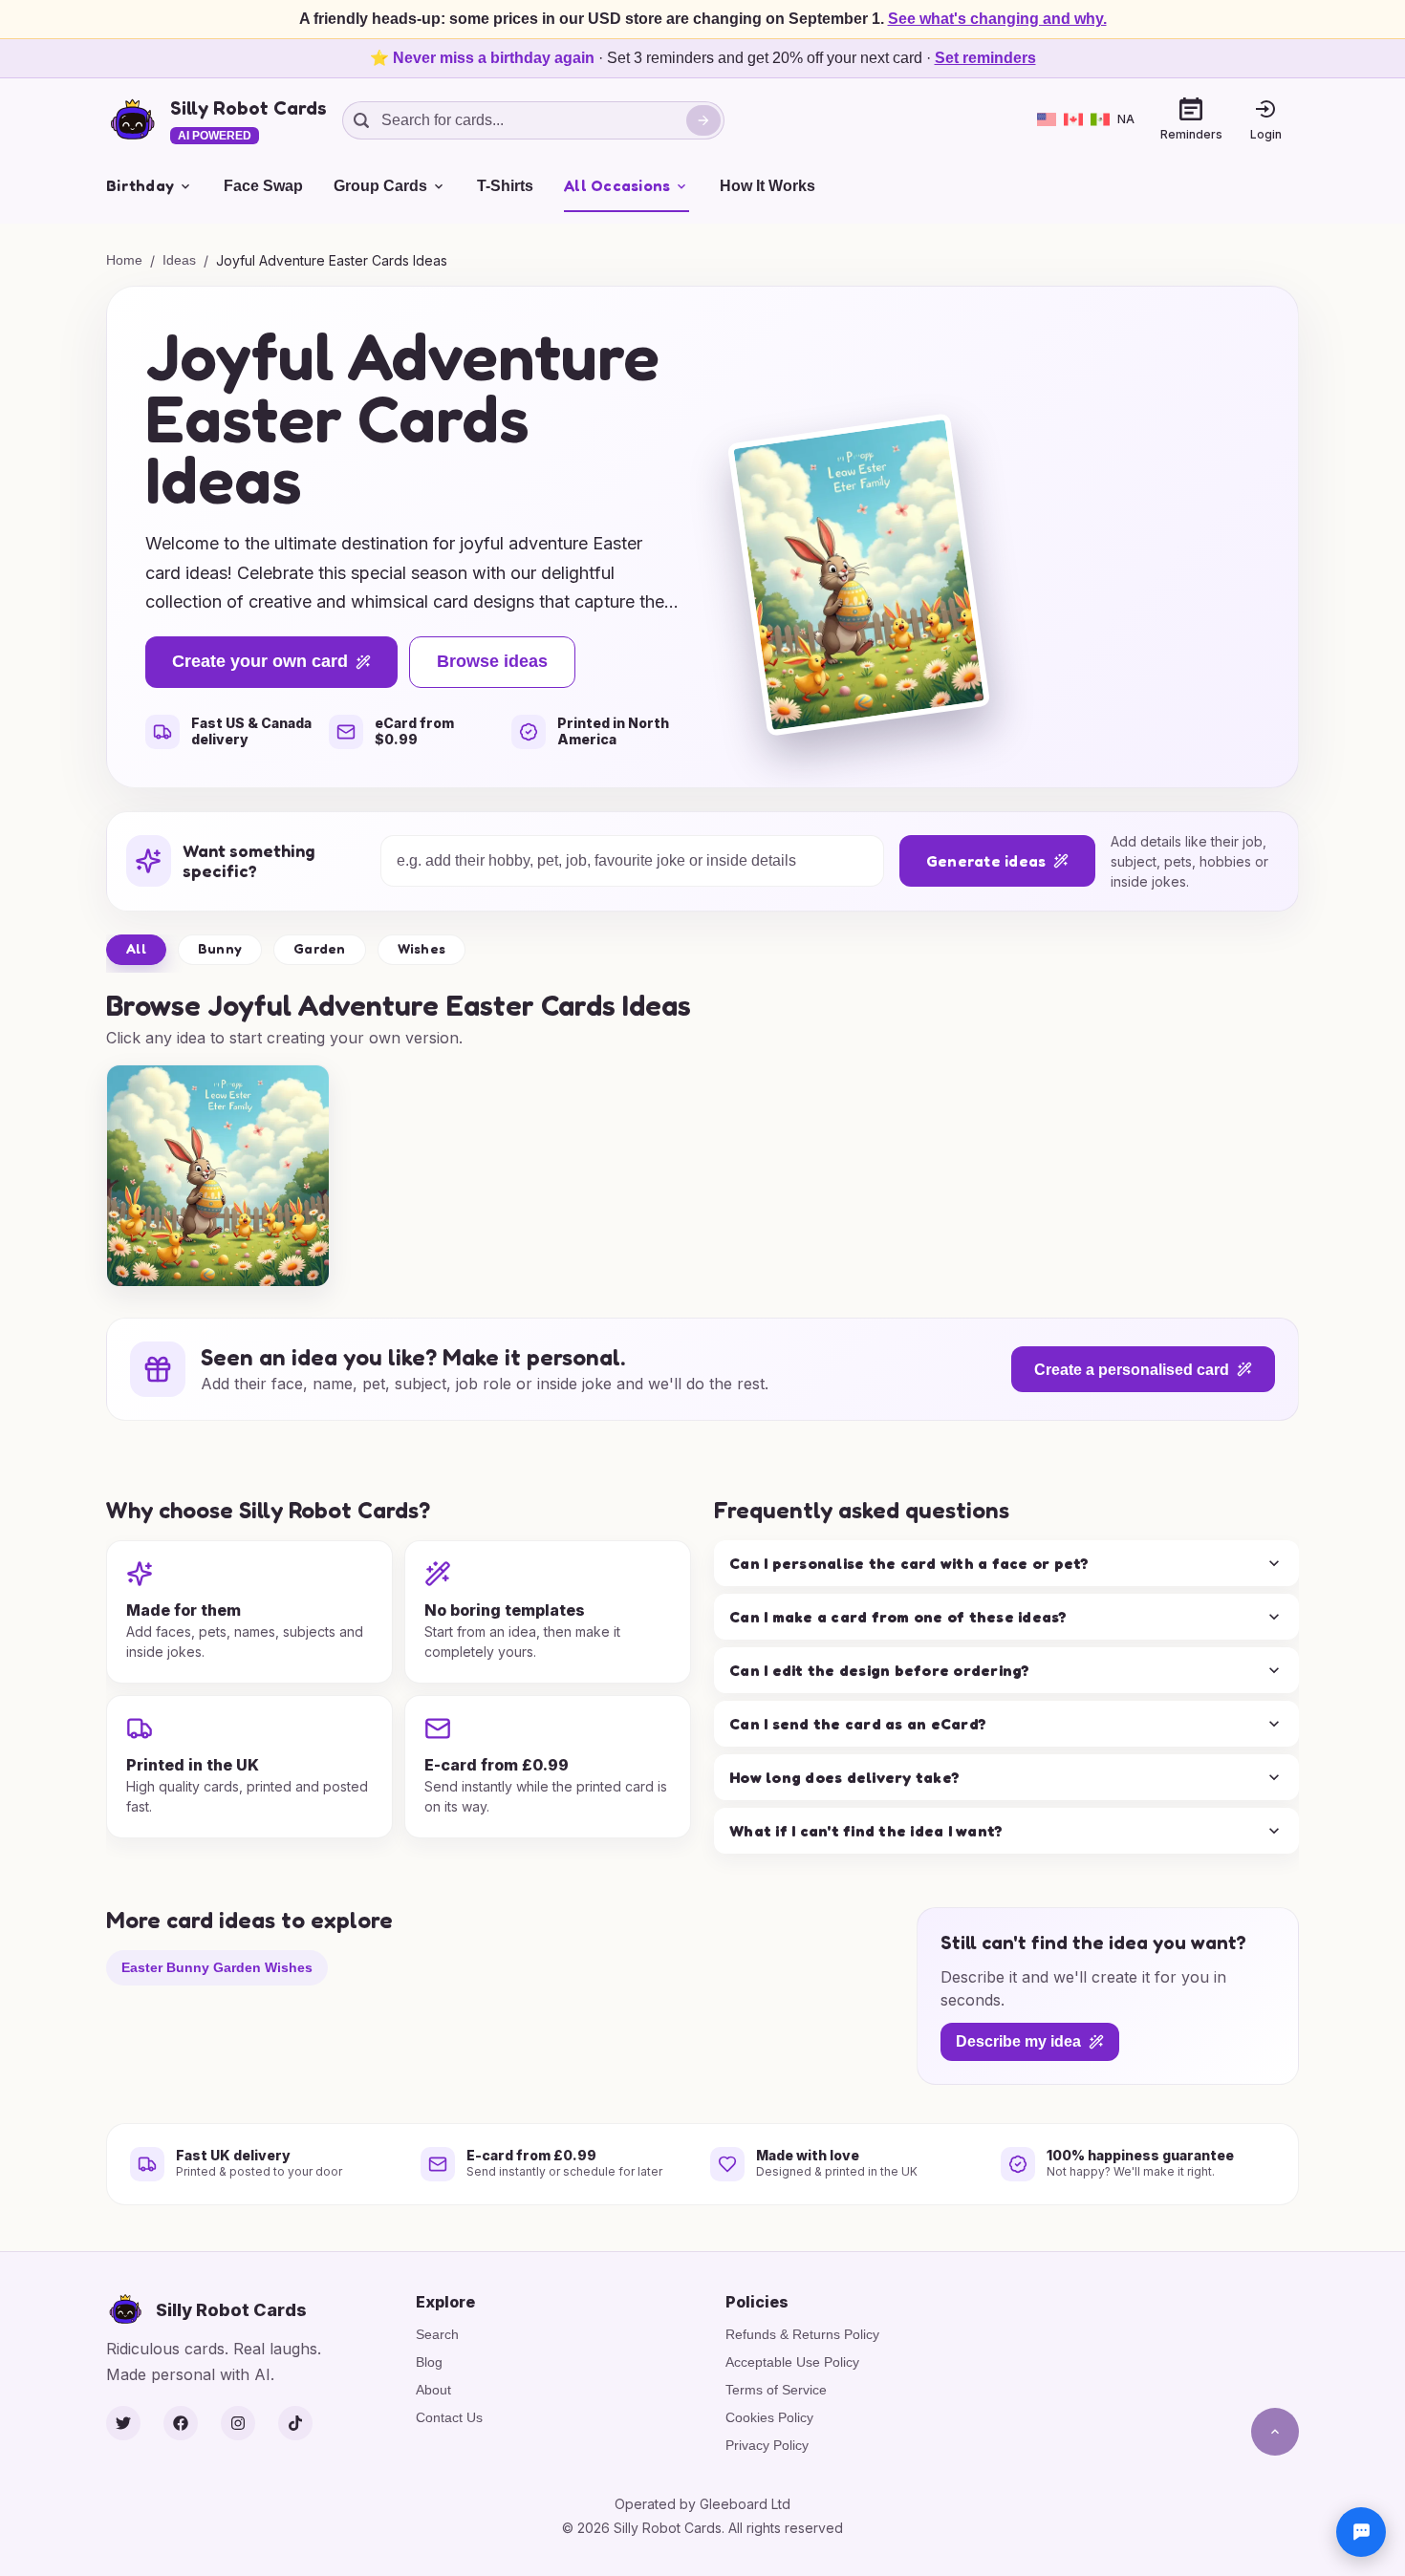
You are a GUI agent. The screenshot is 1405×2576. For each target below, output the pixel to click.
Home (124, 260)
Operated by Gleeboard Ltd (702, 2504)
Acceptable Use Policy (792, 2362)
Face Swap (263, 186)
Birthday (140, 185)
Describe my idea (1018, 2042)
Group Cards (380, 186)
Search (437, 2334)
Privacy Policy (767, 2445)
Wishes (422, 948)
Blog (429, 2362)
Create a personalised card (1132, 1370)
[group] (218, 1176)
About (433, 2390)
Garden (320, 948)
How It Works (767, 186)
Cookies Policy (769, 2417)
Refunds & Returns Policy (802, 2334)
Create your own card (260, 661)
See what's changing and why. (997, 19)
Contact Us (449, 2417)
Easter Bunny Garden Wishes (217, 1967)
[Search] (703, 120)
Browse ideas (492, 661)
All (136, 948)
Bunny (220, 948)
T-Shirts (505, 186)
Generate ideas (986, 861)
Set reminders (985, 58)
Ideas (179, 260)
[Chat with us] (1361, 2532)
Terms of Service (776, 2390)
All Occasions (617, 185)
